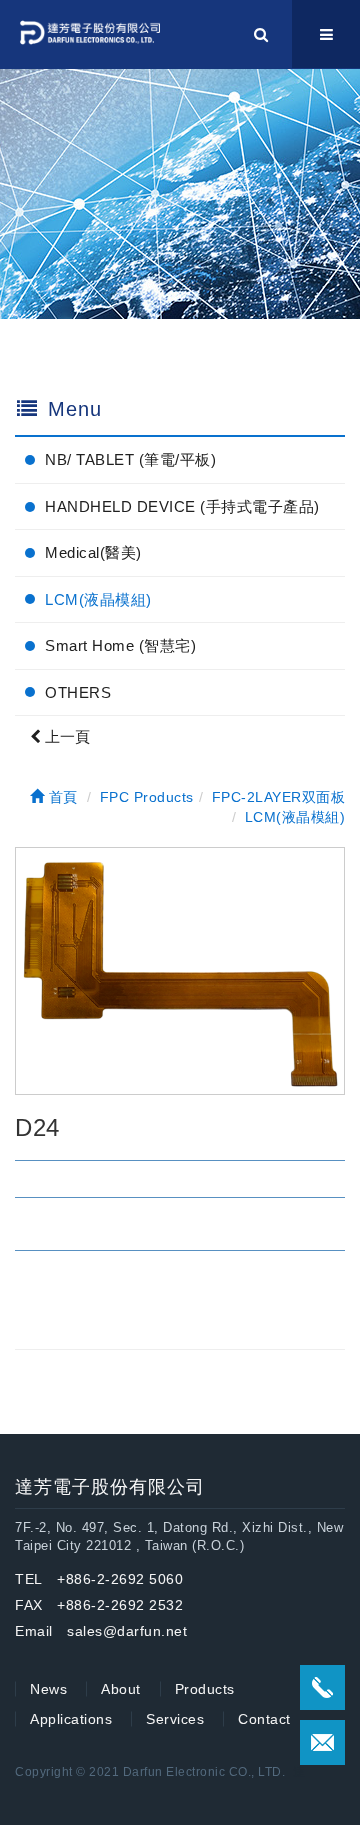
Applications (71, 1719)
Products (205, 1689)
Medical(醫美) (93, 552)
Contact (264, 1719)
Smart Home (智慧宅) (120, 645)
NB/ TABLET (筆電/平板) (130, 459)
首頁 (61, 797)
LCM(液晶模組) (98, 599)
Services (175, 1719)
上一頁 (65, 736)
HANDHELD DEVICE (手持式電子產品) (182, 506)
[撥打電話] (322, 1687)
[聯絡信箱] (322, 1742)
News (48, 1689)
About (121, 1689)
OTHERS (78, 692)
